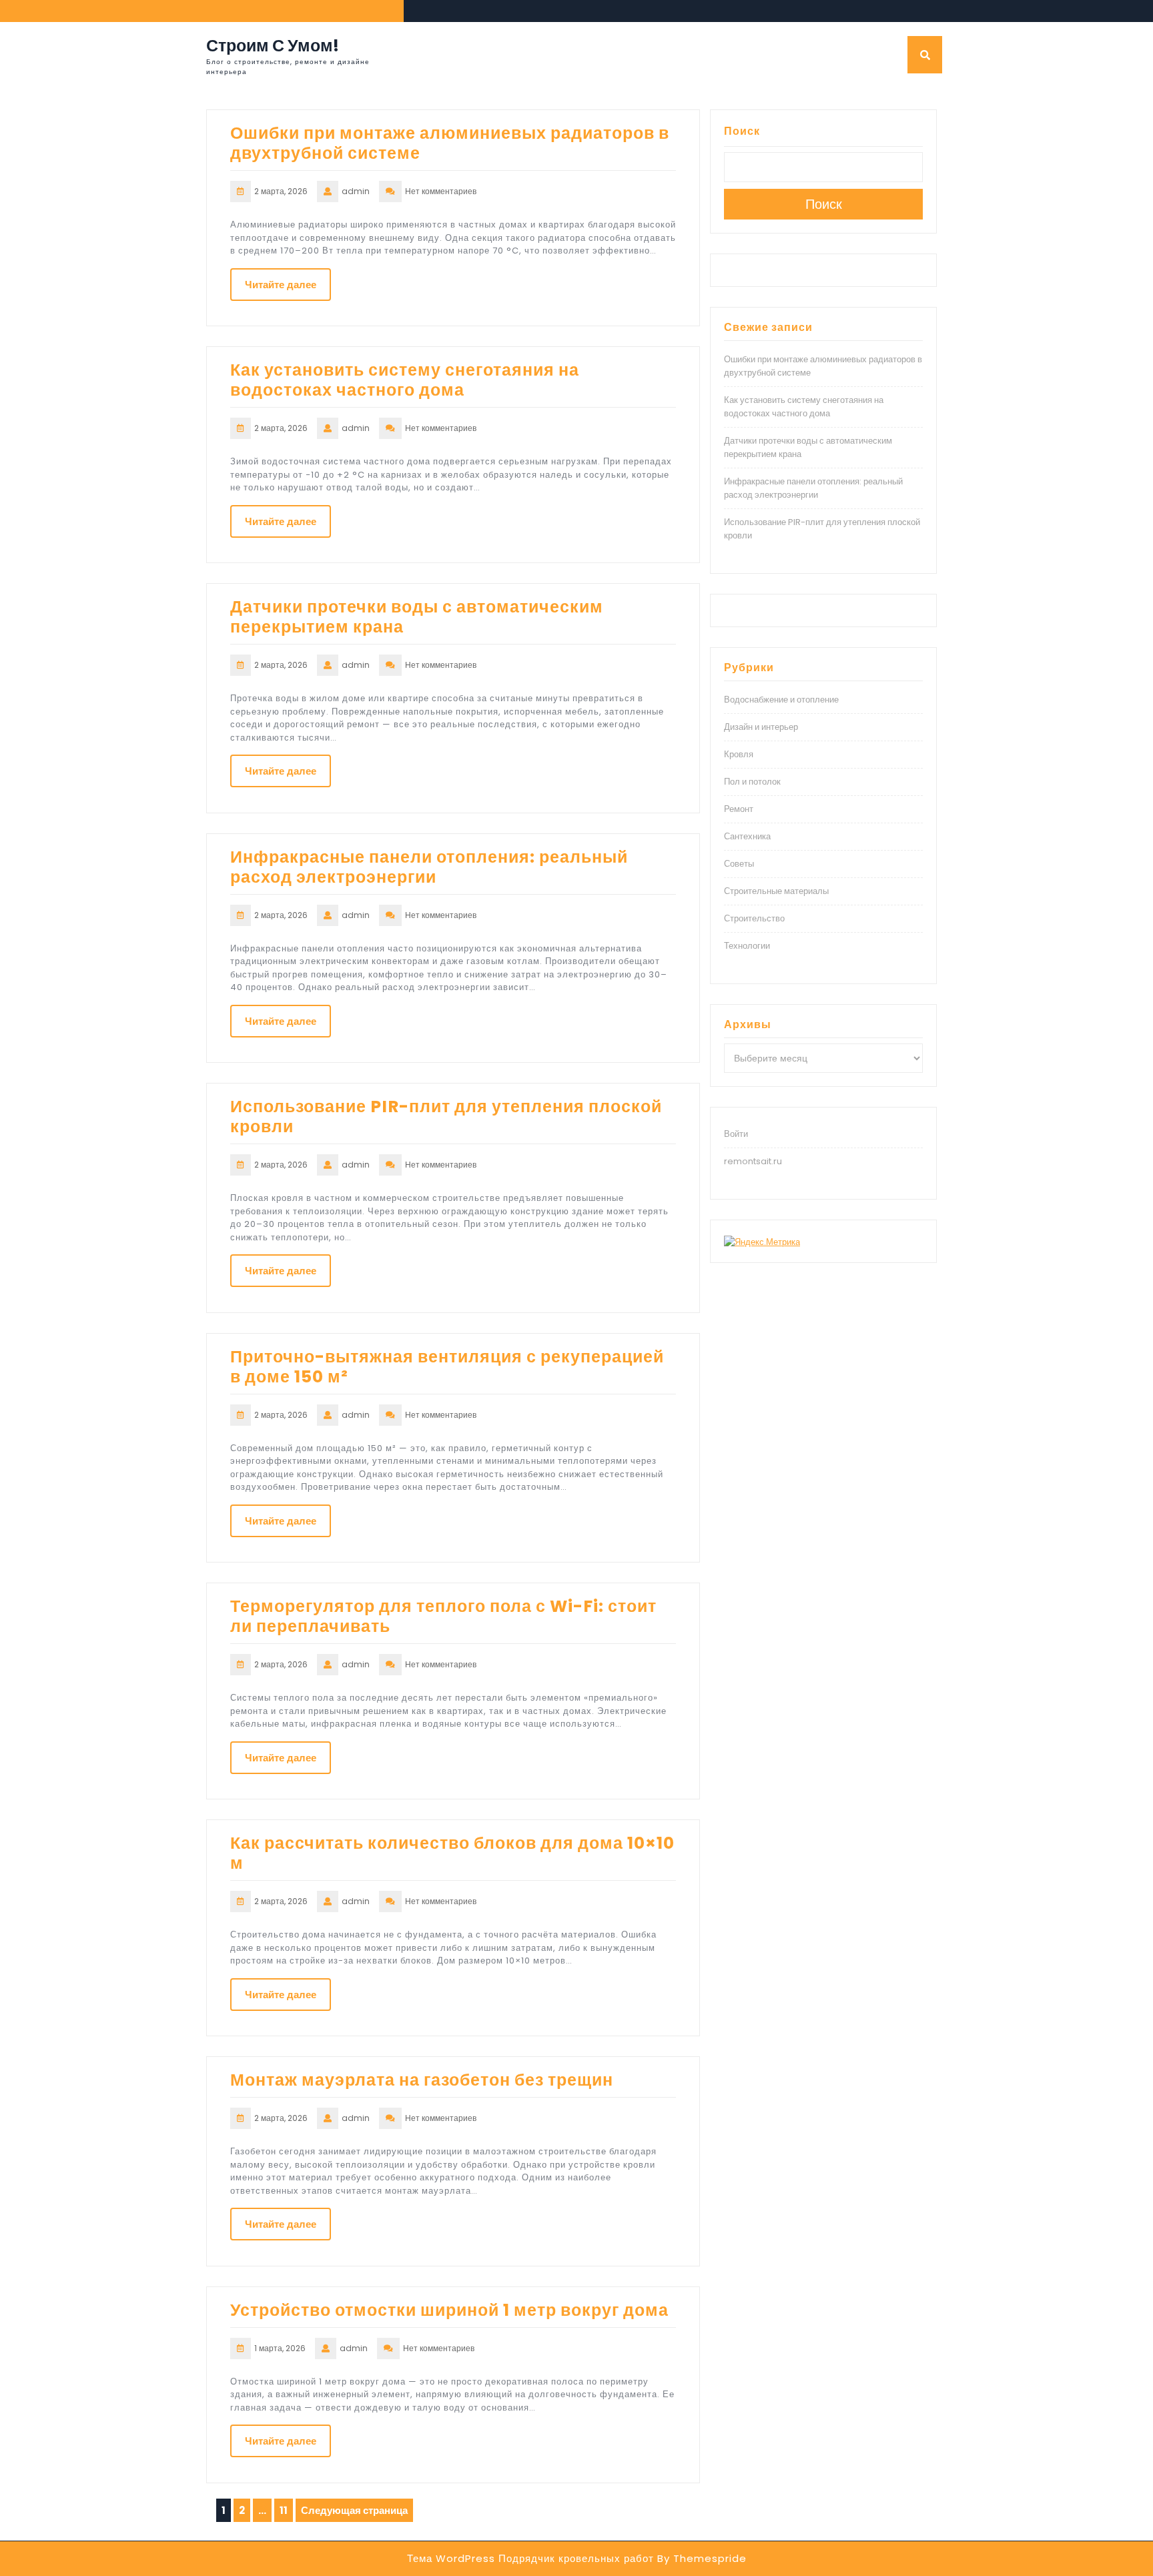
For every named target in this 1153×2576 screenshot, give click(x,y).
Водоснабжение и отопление (781, 700)
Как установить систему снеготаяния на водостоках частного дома (405, 380)
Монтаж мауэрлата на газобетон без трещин (422, 2080)
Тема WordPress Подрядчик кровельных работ (530, 2558)
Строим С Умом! (273, 46)
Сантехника (747, 836)
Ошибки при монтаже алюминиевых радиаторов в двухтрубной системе (450, 143)
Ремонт (739, 809)
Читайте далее (281, 285)
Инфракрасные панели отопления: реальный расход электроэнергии (429, 867)
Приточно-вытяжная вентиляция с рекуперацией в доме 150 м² (447, 1367)
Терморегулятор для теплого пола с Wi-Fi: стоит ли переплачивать (443, 1616)
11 (286, 2512)
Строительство (754, 918)
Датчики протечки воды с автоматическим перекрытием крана (417, 617)
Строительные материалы (776, 891)
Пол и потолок (752, 782)
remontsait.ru (753, 1161)
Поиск (742, 131)
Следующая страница (354, 2510)
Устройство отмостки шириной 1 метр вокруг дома (449, 2310)
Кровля (739, 754)
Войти (736, 1134)
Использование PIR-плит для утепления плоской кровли (446, 1117)
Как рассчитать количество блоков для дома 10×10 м (452, 1853)
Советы (739, 864)
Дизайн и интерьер (761, 727)
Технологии (747, 946)
